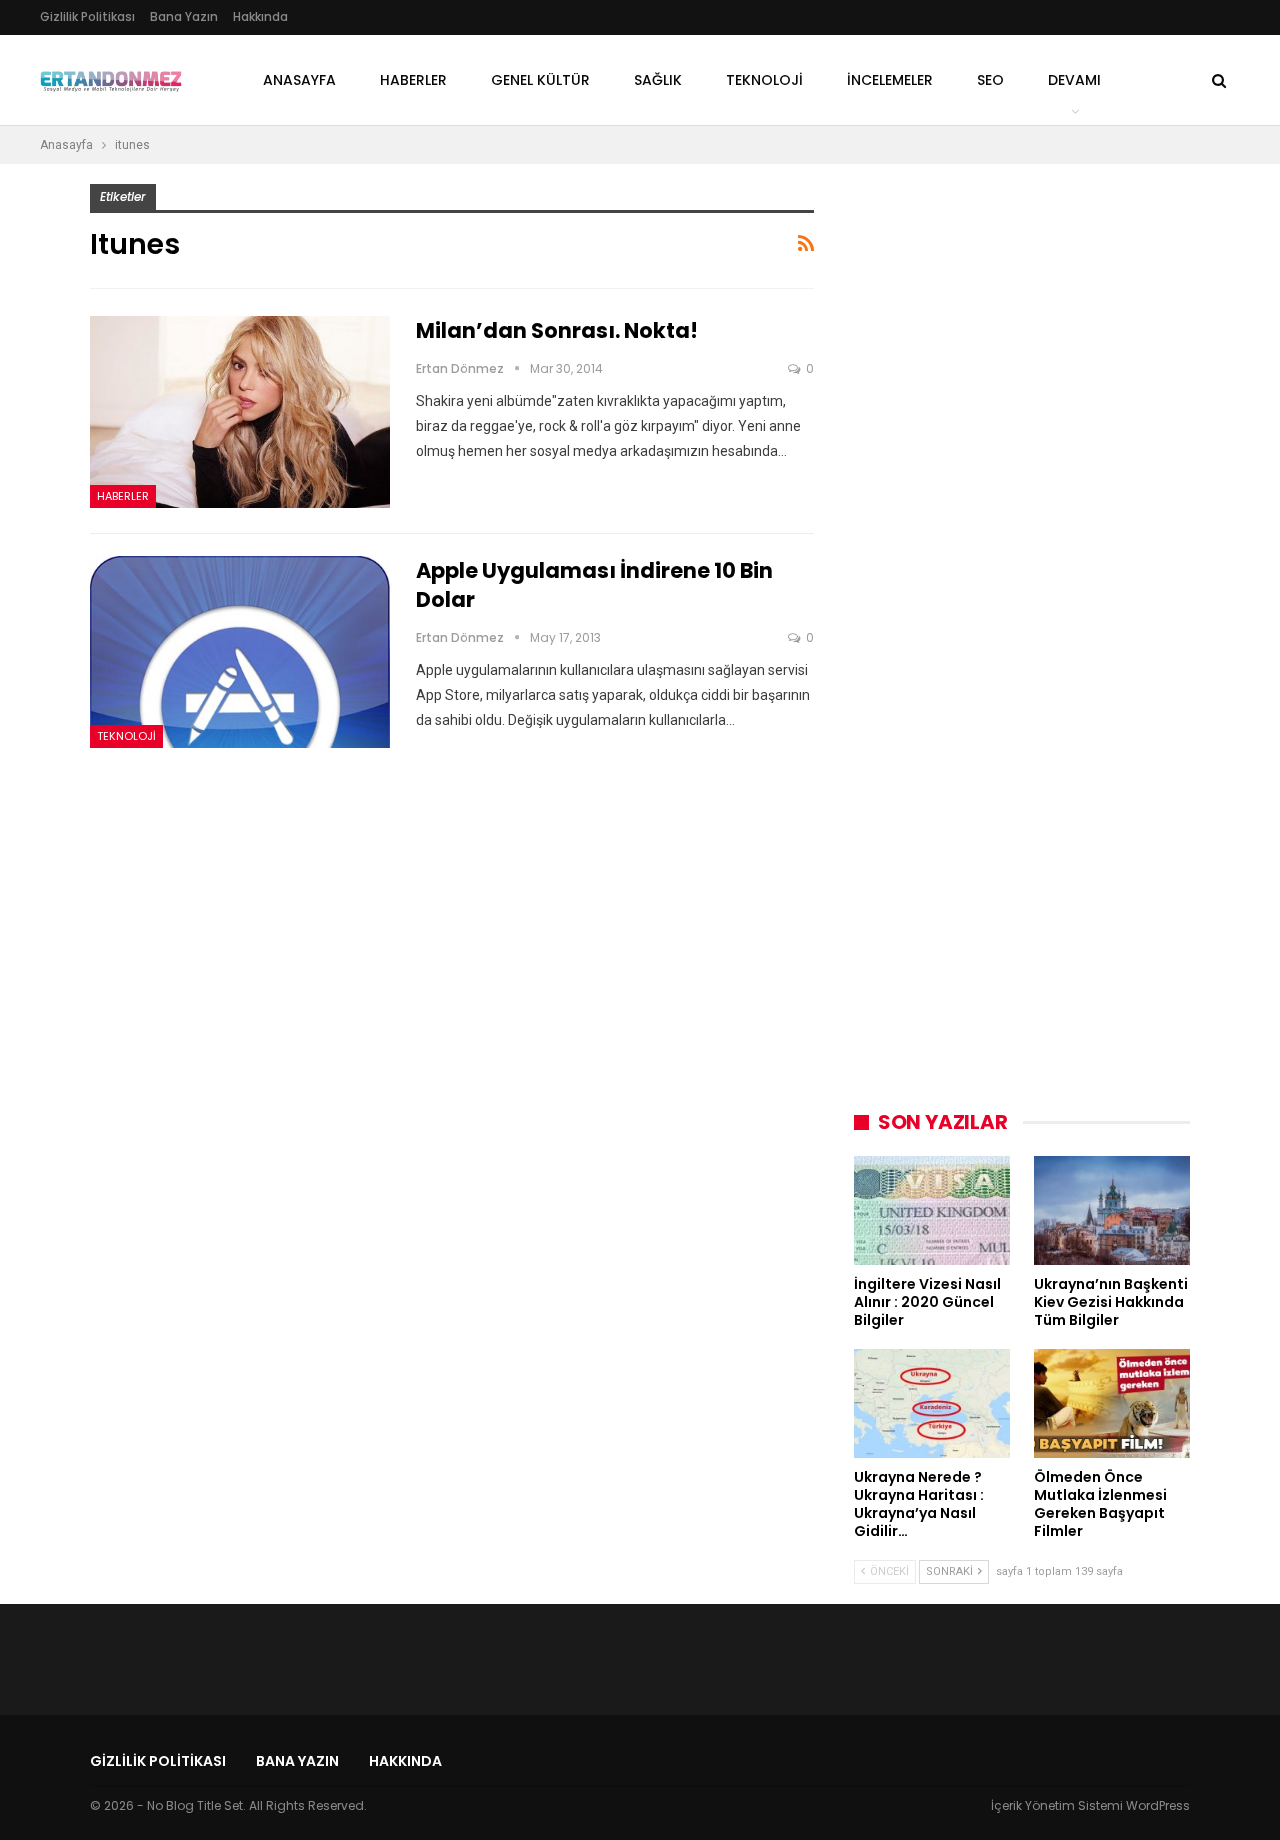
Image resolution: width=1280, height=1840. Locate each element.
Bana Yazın (184, 16)
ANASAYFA (299, 80)
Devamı (1074, 80)
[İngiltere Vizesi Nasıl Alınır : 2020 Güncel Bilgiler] (932, 1210)
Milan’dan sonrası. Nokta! (557, 330)
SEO (990, 80)
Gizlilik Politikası (87, 16)
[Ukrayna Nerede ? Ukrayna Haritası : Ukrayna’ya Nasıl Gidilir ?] (932, 1403)
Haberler (413, 80)
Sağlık (658, 80)
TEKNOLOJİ (764, 80)
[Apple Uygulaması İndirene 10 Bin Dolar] (240, 652)
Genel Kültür (540, 80)
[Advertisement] (1004, 484)
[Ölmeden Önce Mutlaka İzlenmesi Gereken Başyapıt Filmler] (1112, 1403)
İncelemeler (890, 80)
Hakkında (260, 16)
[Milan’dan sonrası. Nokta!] (240, 412)
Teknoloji (126, 736)
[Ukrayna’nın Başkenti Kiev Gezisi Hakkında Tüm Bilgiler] (1112, 1210)
